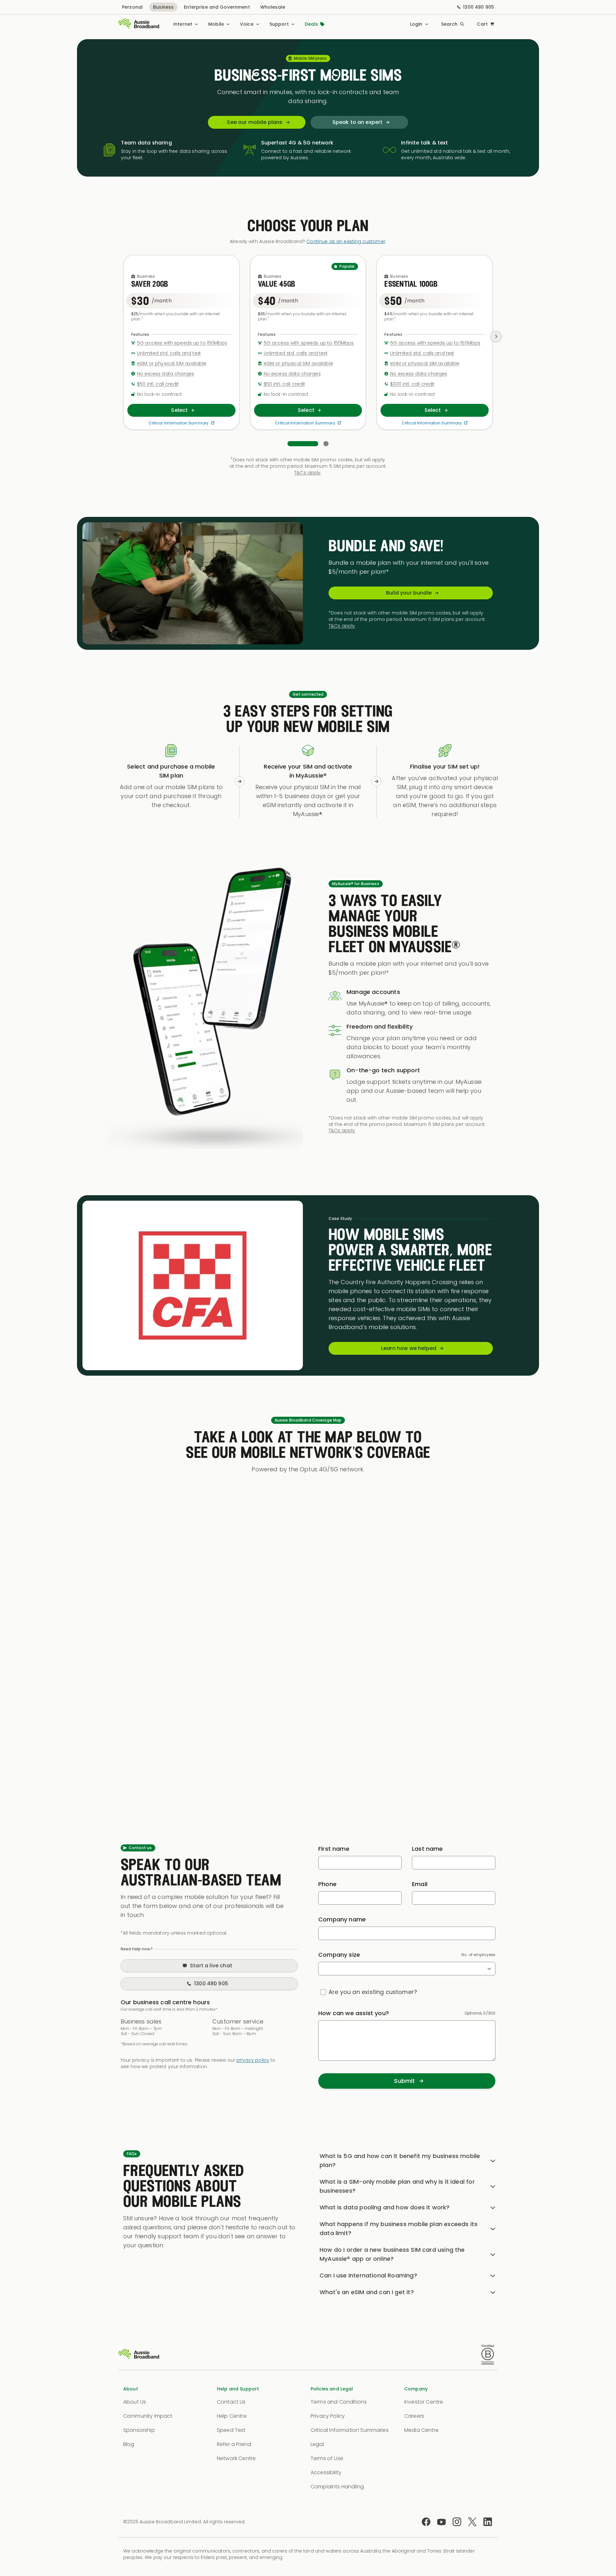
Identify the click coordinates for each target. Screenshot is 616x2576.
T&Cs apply (307, 473)
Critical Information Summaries (350, 2430)
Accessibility (326, 2472)
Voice (247, 24)
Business (163, 7)
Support (279, 24)
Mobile (216, 24)
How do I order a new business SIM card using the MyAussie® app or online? (392, 2254)
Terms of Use (327, 2458)
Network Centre (236, 2458)
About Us (135, 2402)
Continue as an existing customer (346, 241)
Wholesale (273, 7)
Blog (129, 2444)
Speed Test (231, 2430)
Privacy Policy (328, 2416)
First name (334, 1849)
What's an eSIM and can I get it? (367, 2292)
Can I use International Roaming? (368, 2275)
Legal (317, 2444)
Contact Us (231, 2402)
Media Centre (421, 2430)
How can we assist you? (354, 2013)
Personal (132, 7)
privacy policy (253, 2060)
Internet (183, 24)
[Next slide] (496, 336)
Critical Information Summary (179, 423)
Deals (312, 24)
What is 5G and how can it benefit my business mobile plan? (400, 2160)
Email (420, 1884)
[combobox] (407, 1969)
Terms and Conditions (339, 2402)
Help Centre (232, 2416)
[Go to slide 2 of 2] (326, 444)
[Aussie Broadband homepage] (139, 24)
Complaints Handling (337, 2487)
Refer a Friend (234, 2444)
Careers (414, 2416)
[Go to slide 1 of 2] (303, 444)
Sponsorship (139, 2430)
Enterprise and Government (217, 7)
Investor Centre (424, 2402)
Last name (428, 1849)
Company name (342, 1919)
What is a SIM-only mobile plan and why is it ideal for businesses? (397, 2186)
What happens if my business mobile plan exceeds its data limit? (398, 2228)
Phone (327, 1884)
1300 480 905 (479, 7)
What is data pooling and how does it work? (385, 2207)
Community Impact (148, 2416)
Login (416, 24)
